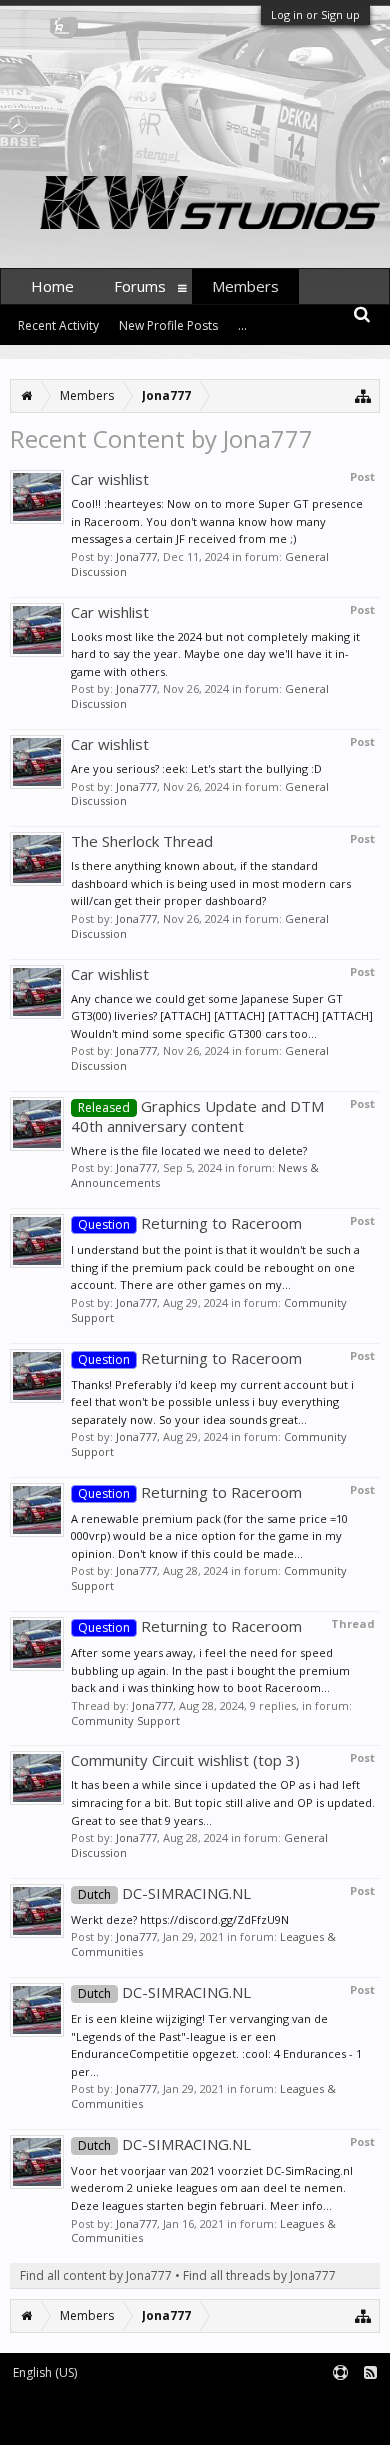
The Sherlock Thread (142, 841)
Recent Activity (58, 325)
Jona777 (136, 556)
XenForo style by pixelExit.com (258, 2420)
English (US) (45, 2372)
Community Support (125, 1720)
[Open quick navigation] (363, 395)
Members (245, 286)
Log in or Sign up (315, 14)
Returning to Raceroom (190, 1223)
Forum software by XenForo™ (85, 2420)
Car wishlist (110, 479)
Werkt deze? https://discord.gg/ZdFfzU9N (180, 1919)
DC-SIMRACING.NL (164, 1893)
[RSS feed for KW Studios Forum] (370, 2373)
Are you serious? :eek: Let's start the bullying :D (196, 768)
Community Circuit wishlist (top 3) (185, 1760)
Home (52, 286)
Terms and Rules (340, 2405)
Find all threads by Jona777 (259, 2275)
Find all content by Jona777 (96, 2275)
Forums (140, 286)
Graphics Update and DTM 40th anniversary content (197, 1116)
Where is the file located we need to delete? (189, 1150)
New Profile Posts (168, 325)
